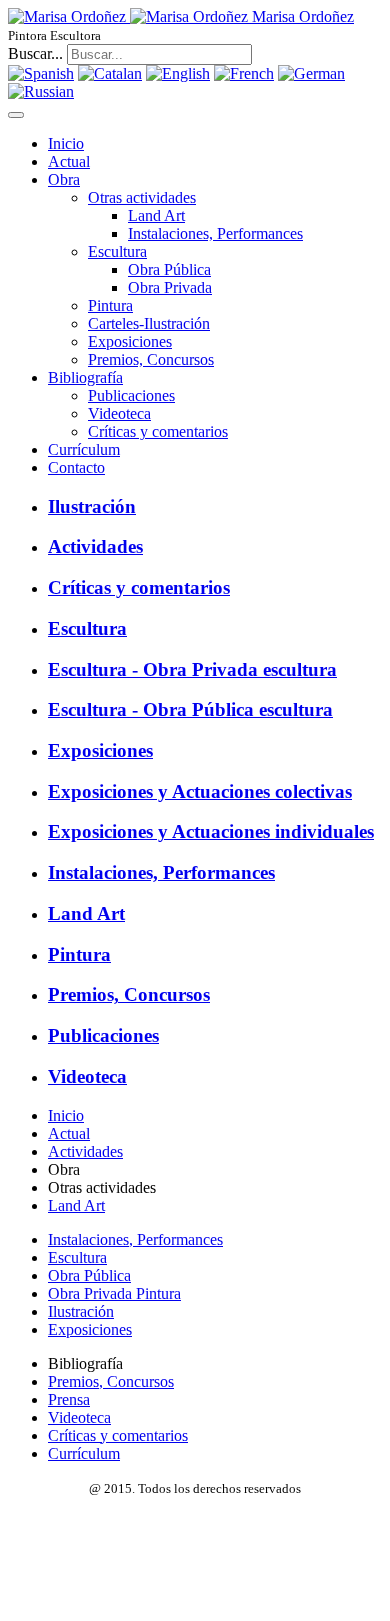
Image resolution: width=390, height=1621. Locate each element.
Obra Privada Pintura (114, 1293)
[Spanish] (41, 73)
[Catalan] (110, 73)
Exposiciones (130, 341)
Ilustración (92, 506)
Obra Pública (169, 269)
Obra (64, 179)
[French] (244, 73)
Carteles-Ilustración (149, 323)
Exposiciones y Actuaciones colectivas (200, 791)
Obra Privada (170, 287)
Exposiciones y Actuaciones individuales (211, 831)
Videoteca (119, 413)
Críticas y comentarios (158, 431)
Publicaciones (131, 395)
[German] (311, 73)
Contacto (76, 467)
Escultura (117, 251)
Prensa (69, 1399)
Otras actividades (142, 197)
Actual (69, 161)
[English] (178, 73)
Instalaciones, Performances (215, 233)
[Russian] (41, 91)
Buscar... (35, 53)
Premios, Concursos (151, 359)
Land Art (156, 215)
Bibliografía (85, 377)
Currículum (84, 449)
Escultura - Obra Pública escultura (190, 709)
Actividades (95, 546)
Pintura (110, 305)
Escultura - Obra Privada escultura (192, 669)
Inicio (66, 143)
